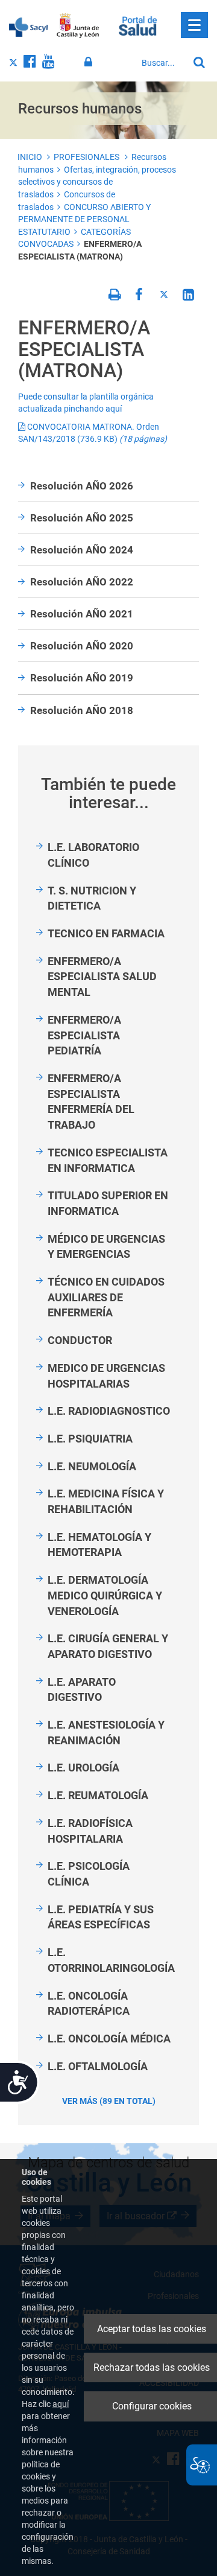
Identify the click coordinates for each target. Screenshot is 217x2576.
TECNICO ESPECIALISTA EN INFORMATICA (108, 1160)
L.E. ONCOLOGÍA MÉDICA (109, 2039)
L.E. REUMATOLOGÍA (98, 1795)
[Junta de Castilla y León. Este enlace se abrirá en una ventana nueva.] (78, 26)
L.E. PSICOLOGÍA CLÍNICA (89, 1874)
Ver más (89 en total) (109, 2101)
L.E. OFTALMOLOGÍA (98, 2066)
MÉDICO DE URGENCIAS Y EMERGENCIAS (106, 1247)
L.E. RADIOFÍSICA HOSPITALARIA (90, 1831)
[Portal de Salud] (138, 25)
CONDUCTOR (80, 1340)
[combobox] (162, 63)
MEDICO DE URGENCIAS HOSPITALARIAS (106, 1376)
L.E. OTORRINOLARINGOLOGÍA (111, 1960)
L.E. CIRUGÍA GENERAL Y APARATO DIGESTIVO (108, 1646)
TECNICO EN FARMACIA (106, 933)
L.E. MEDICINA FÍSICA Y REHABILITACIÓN (106, 1501)
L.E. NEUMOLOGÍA (92, 1466)
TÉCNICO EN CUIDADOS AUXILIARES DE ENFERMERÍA (106, 1297)
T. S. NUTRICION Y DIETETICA (92, 898)
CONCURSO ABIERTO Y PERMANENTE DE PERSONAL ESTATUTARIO (84, 219)
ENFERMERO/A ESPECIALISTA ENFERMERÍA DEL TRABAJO (91, 1101)
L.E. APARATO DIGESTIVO (82, 1690)
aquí (61, 2404)
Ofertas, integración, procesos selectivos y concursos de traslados (97, 182)
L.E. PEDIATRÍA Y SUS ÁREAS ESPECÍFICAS (101, 1917)
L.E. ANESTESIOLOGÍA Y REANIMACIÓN (106, 1733)
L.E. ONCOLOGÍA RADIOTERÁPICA (89, 2004)
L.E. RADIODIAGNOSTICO (109, 1411)
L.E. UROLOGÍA (83, 1768)
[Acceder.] (90, 62)
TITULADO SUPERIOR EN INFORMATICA (108, 1203)
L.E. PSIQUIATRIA (90, 1439)
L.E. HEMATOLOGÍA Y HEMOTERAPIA (99, 1545)
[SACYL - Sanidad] (28, 26)
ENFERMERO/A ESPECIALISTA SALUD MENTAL (102, 977)
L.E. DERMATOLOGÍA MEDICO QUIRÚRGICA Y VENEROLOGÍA (105, 1595)
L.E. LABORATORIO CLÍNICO (93, 855)
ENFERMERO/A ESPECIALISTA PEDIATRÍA (84, 1035)
